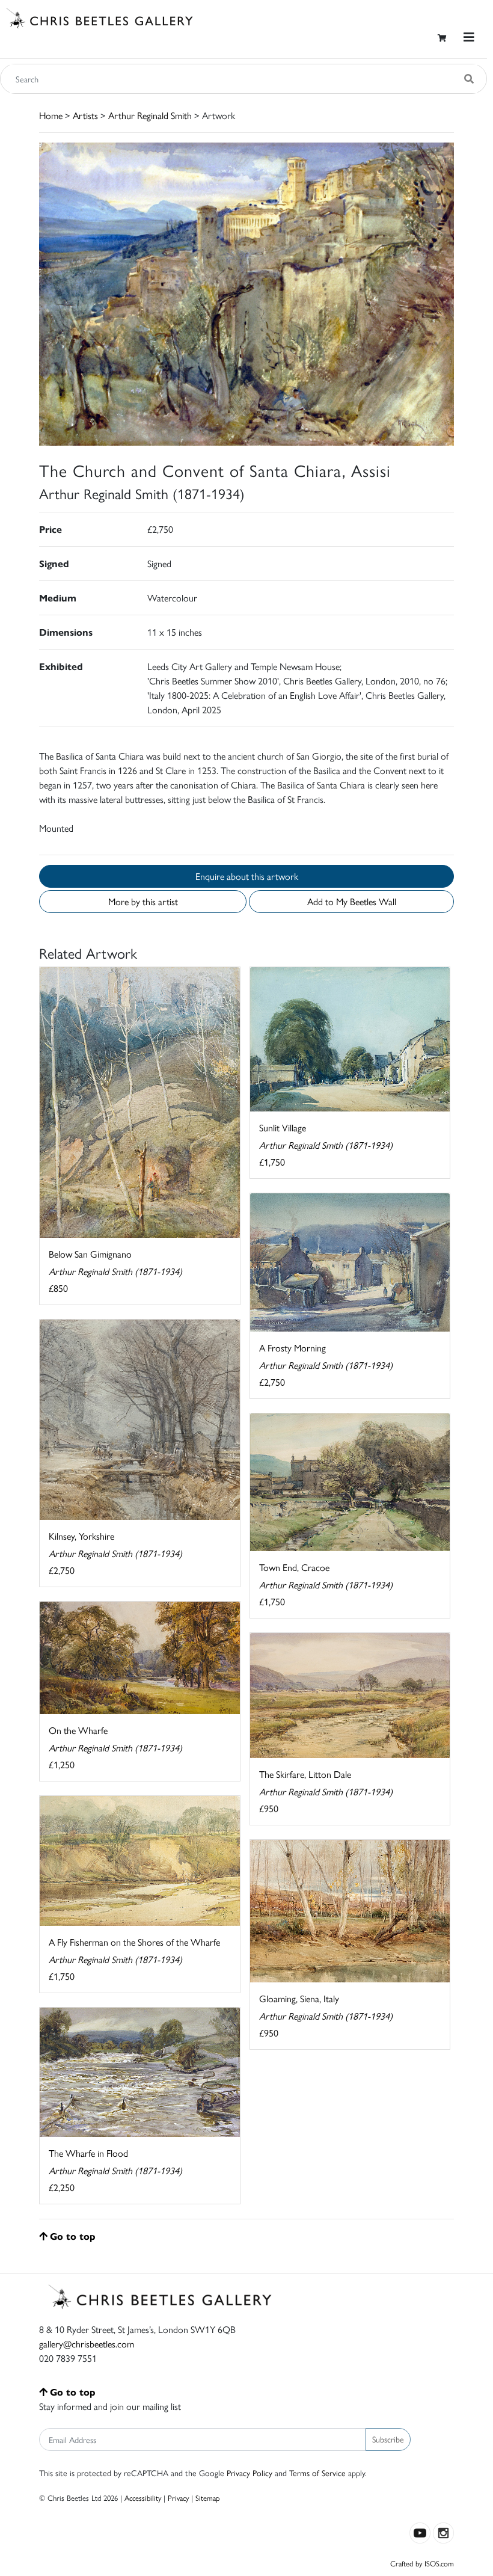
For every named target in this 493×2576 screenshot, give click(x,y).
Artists (85, 115)
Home (51, 115)
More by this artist (143, 901)
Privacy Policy (250, 2473)
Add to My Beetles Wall (352, 901)
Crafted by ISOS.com (422, 2563)
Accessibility (143, 2498)
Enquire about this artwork (247, 876)
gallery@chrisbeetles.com (87, 2344)
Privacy (178, 2498)
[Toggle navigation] (469, 37)
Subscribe (388, 2439)
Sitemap (208, 2498)
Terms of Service (317, 2473)
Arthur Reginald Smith (150, 115)
